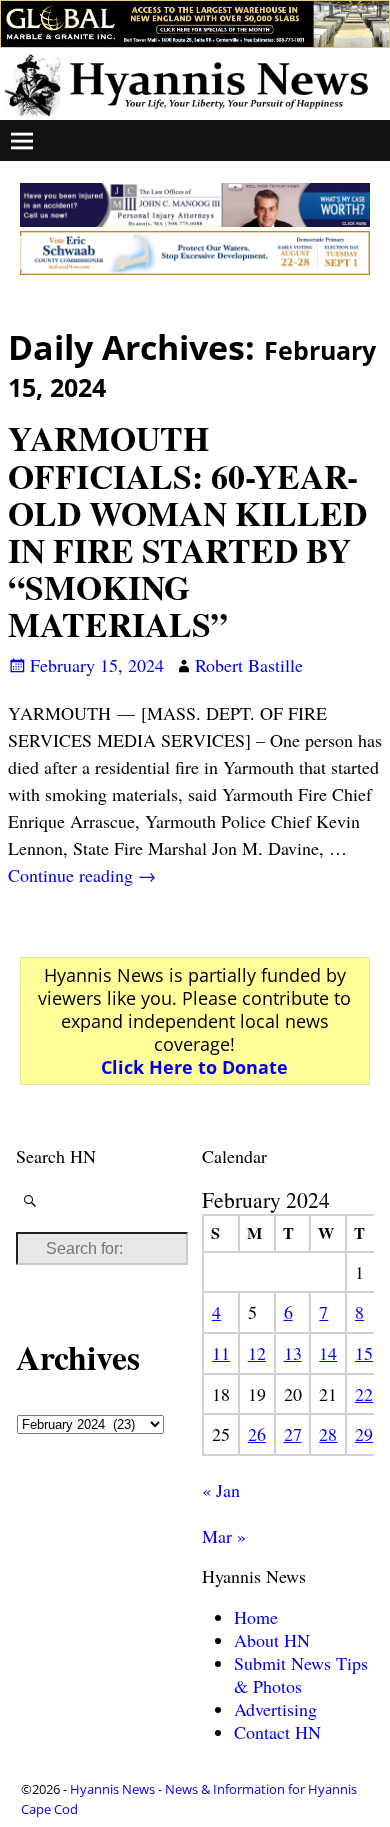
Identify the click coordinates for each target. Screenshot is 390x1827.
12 (257, 1353)
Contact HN (277, 1732)
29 (364, 1434)
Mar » (224, 1536)
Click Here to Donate (194, 1067)
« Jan (221, 1490)
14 (328, 1353)
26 (257, 1434)
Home (256, 1617)
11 (221, 1353)
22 (364, 1394)
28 (328, 1434)
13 (293, 1353)
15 (364, 1353)
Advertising (275, 1709)
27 (293, 1434)
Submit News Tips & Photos (301, 1674)
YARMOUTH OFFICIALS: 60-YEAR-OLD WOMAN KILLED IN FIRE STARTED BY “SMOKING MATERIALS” (187, 531)
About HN (272, 1640)
